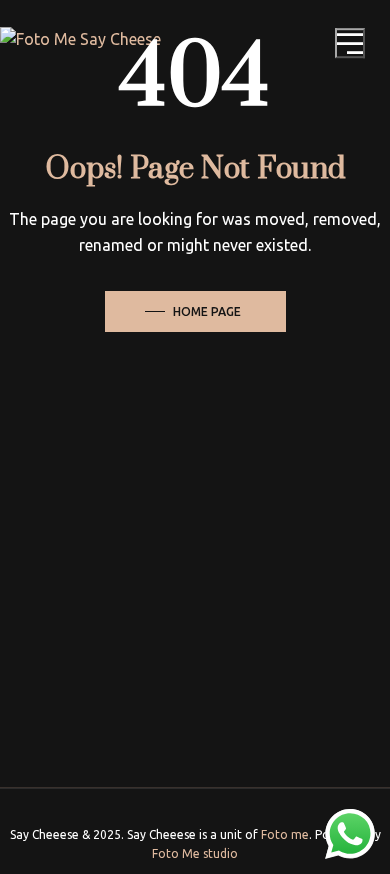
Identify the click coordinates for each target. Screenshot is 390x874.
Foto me (285, 834)
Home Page (207, 311)
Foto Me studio (195, 853)
